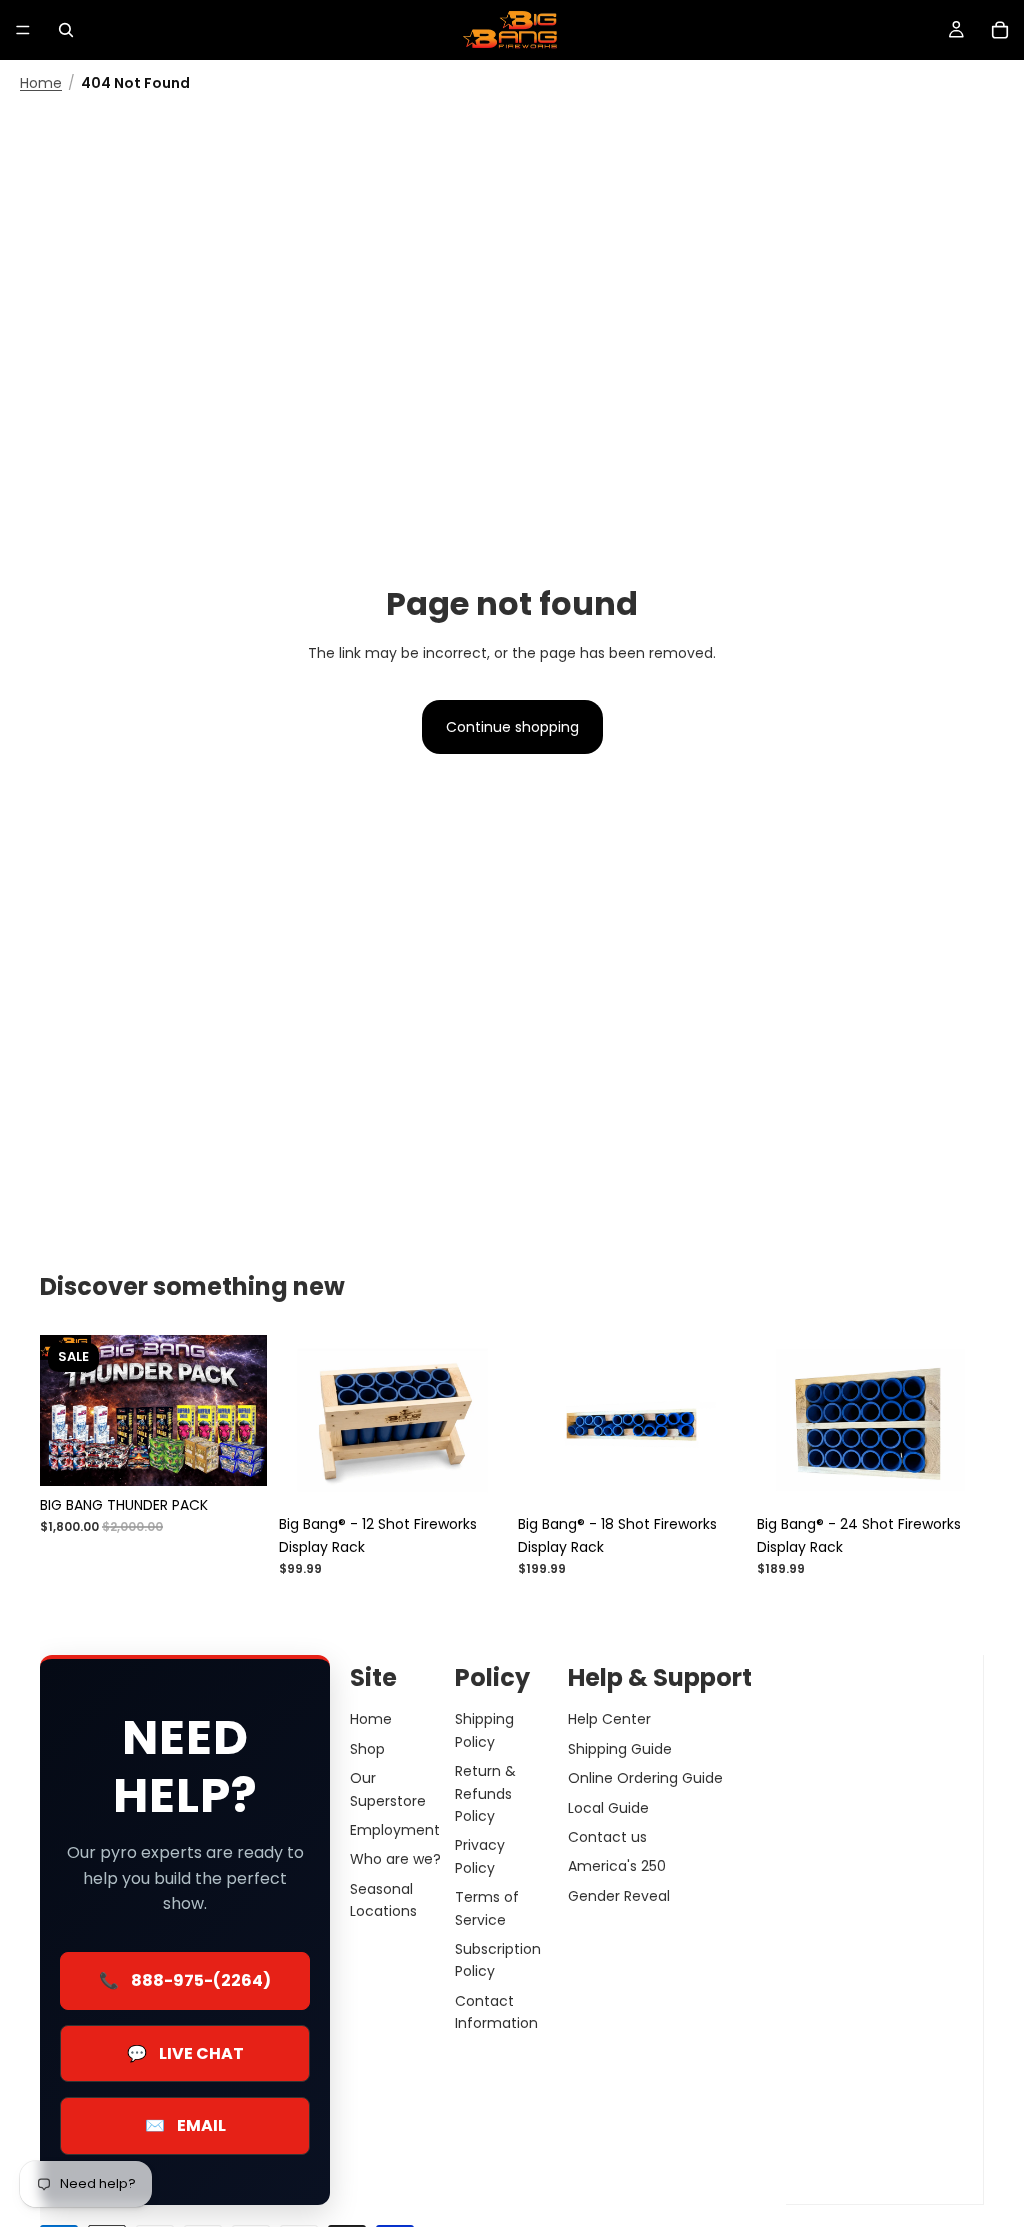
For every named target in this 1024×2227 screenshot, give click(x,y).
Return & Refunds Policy (485, 1793)
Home (41, 83)
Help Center (609, 1719)
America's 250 (617, 1866)
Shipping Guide (620, 1748)
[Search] (66, 30)
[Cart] (1000, 30)
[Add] (475, 1474)
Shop (367, 1748)
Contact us (607, 1836)
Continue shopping (512, 727)
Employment (395, 1829)
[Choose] (236, 1455)
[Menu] (23, 30)
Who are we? (395, 1859)
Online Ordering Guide (645, 1778)
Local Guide (608, 1807)
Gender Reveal (619, 1895)
